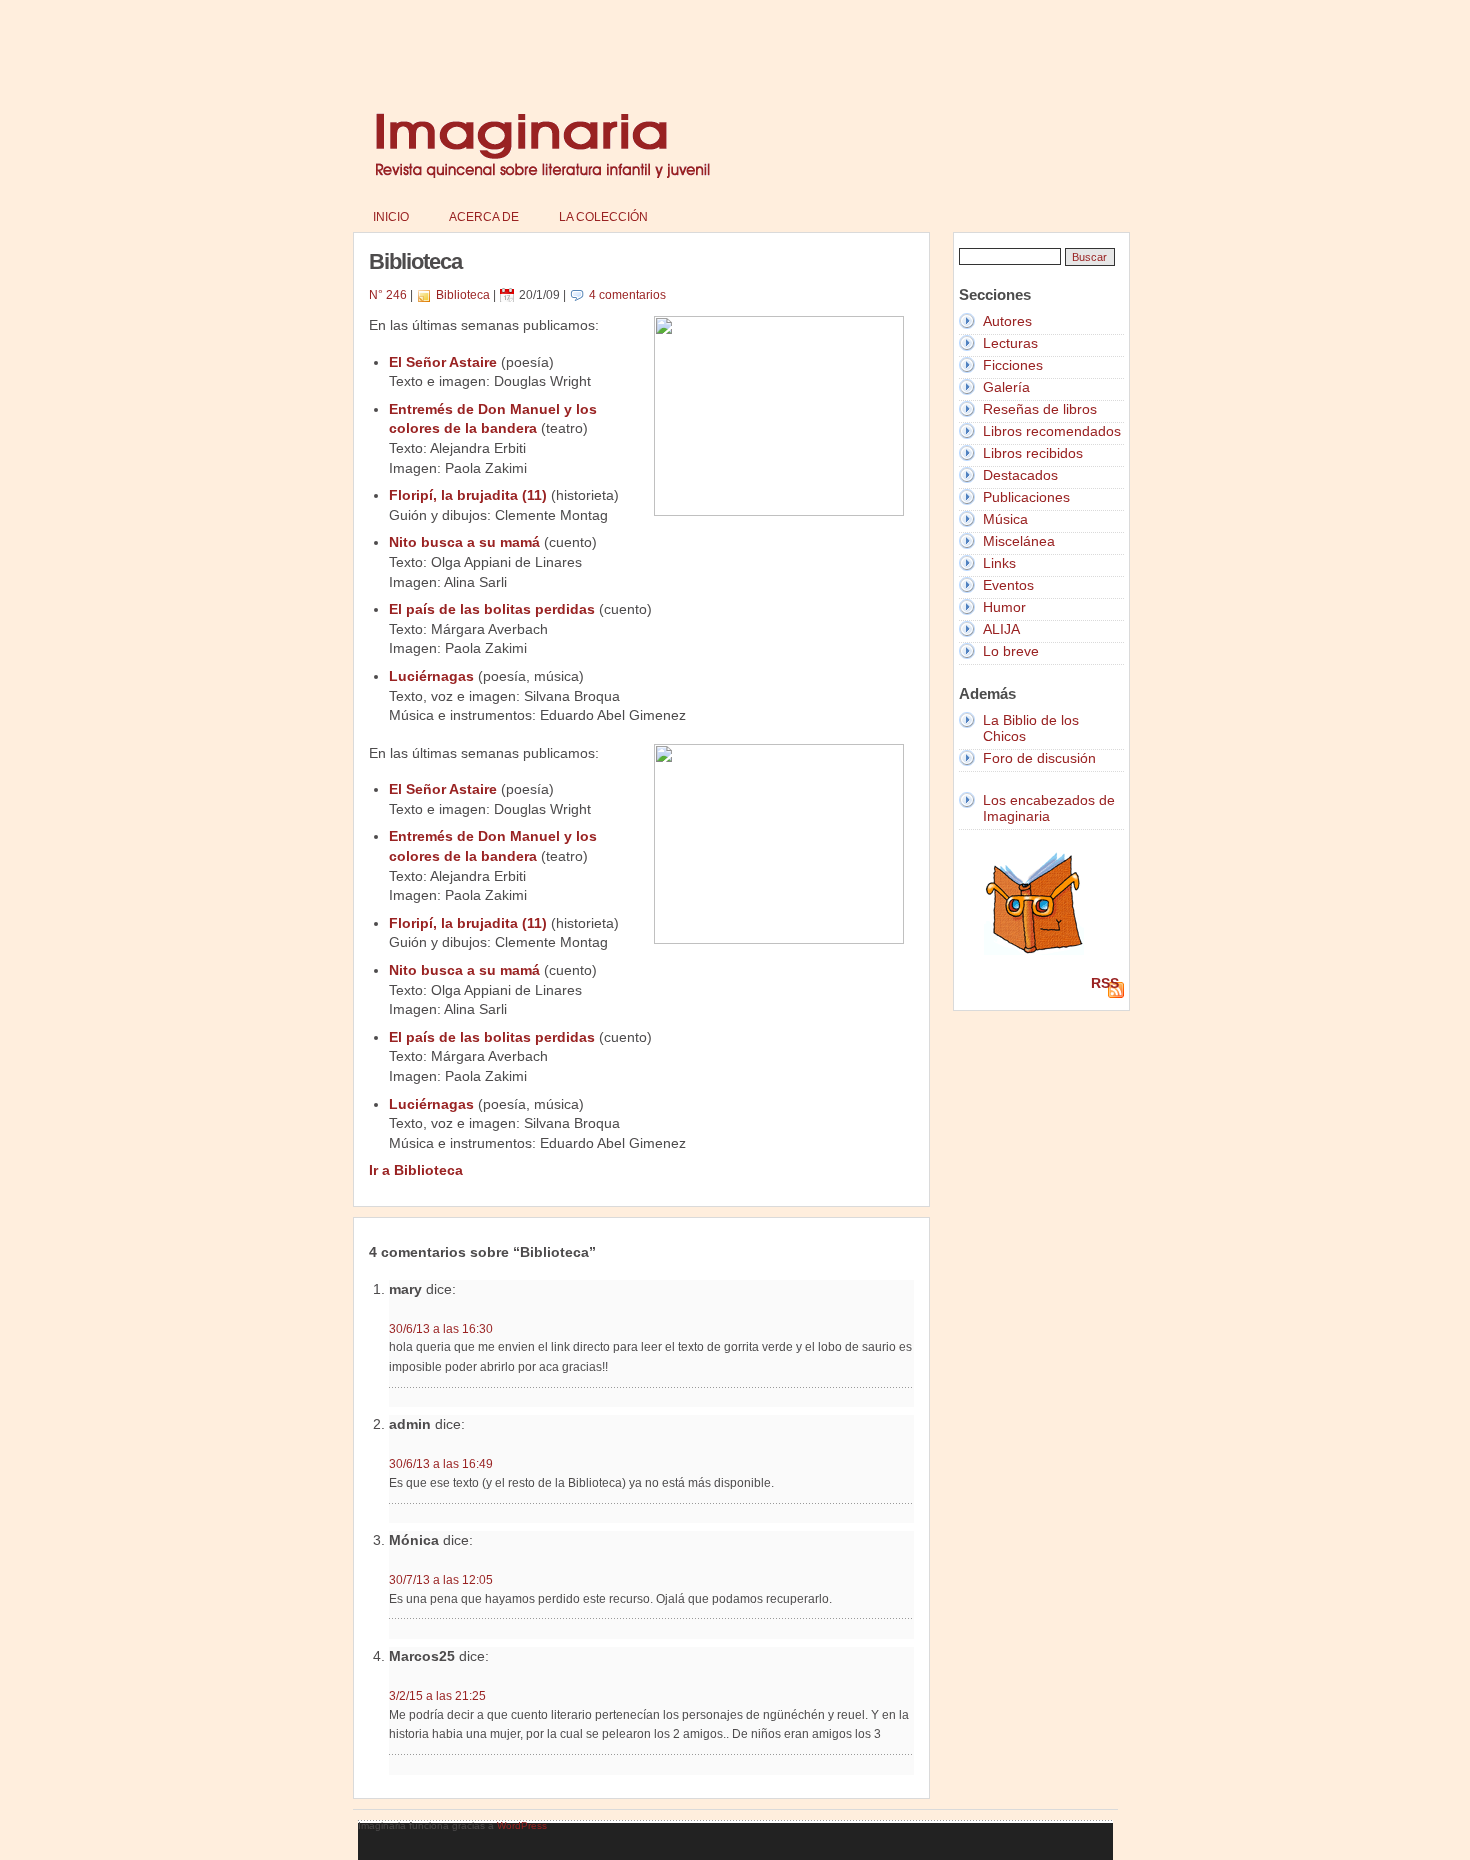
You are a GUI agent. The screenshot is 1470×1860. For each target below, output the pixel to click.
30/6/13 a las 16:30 (441, 1328)
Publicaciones (1026, 497)
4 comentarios (627, 295)
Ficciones (1013, 365)
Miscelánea (1019, 541)
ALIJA (1001, 629)
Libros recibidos (1033, 453)
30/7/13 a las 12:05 (441, 1579)
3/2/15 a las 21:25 (437, 1695)
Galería (1006, 387)
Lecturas (1010, 343)
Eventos (1008, 585)
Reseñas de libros (1040, 409)
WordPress (522, 1825)
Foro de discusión (1039, 758)
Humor (1004, 607)
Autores (1007, 321)
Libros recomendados (1052, 431)
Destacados (1020, 475)
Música (1005, 519)
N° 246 (388, 295)
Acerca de (484, 217)
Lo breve (1011, 651)
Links (999, 563)
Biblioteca (463, 295)
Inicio (391, 217)
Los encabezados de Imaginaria (1049, 808)
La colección (603, 217)
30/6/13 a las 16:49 (441, 1463)
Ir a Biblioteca (416, 1170)
